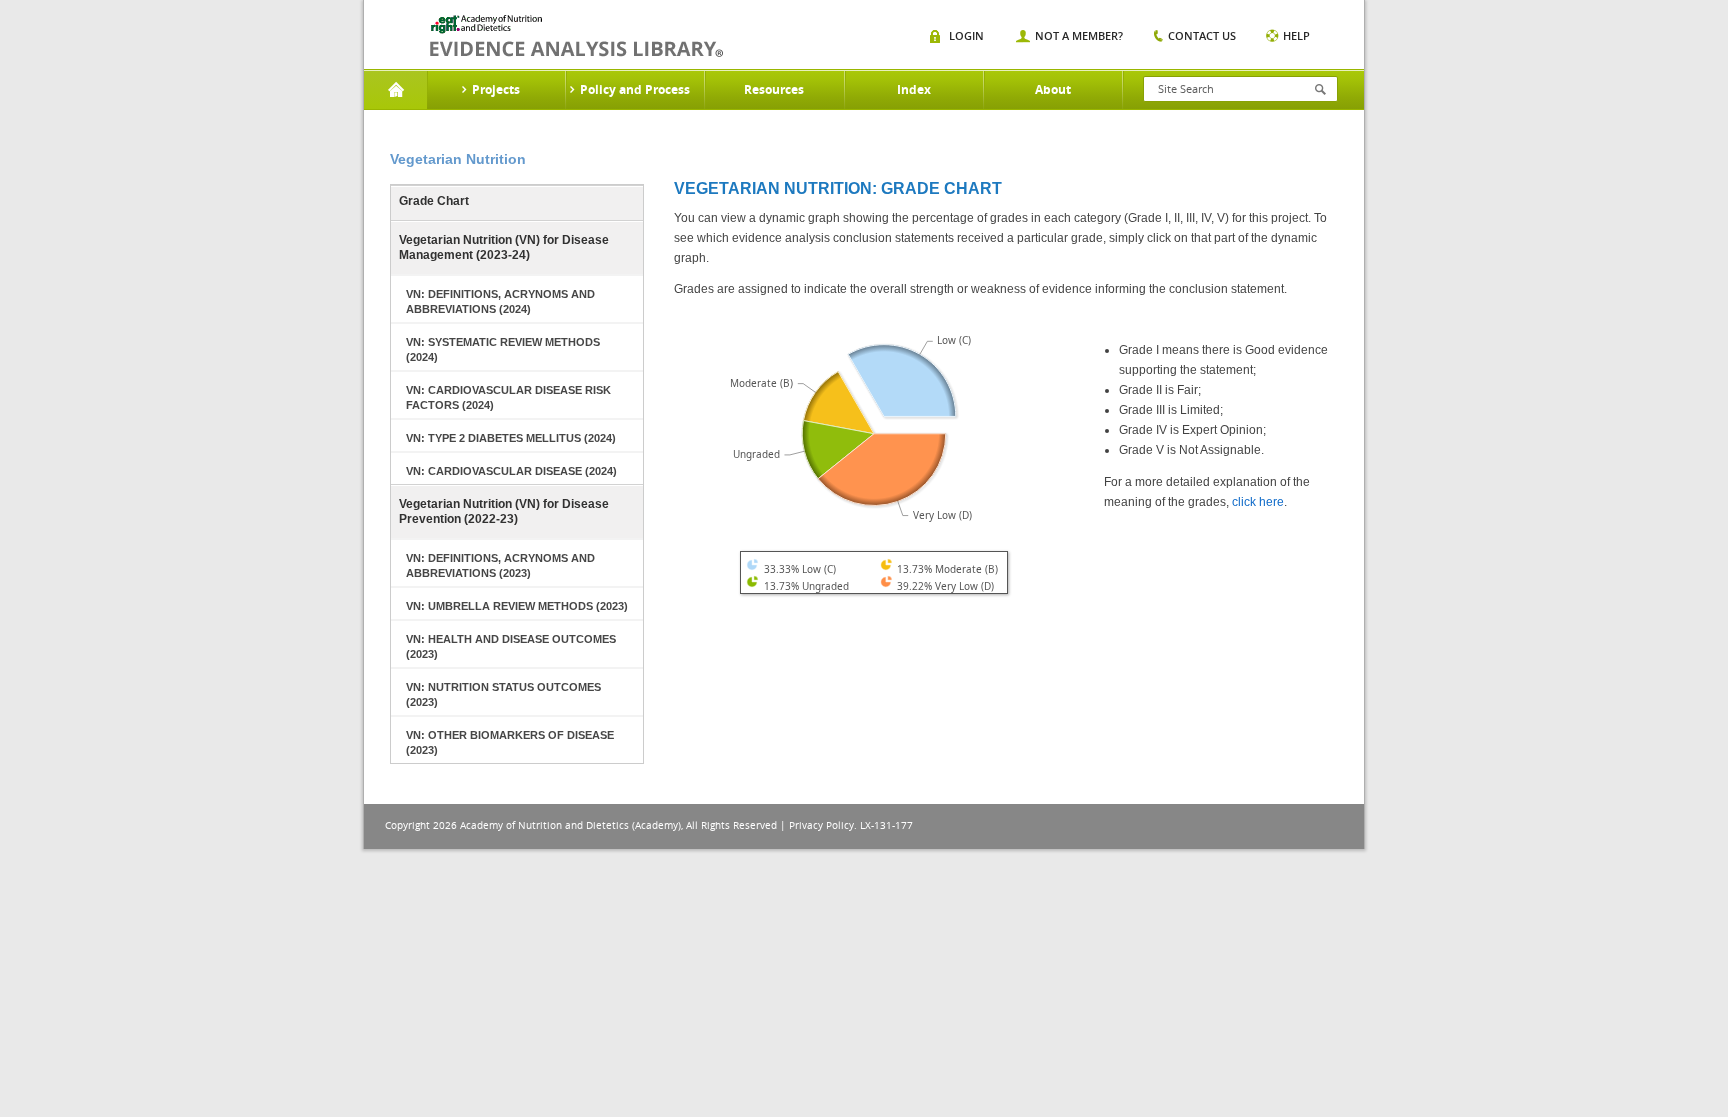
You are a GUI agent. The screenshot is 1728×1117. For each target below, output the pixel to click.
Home (395, 90)
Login (966, 35)
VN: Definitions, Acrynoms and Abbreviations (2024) (500, 301)
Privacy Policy (821, 825)
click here (1258, 502)
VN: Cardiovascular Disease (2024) (511, 471)
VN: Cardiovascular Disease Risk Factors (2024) (508, 397)
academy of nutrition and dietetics (576, 36)
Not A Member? (1079, 35)
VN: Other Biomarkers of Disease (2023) (510, 742)
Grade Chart (434, 201)
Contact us (1202, 35)
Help (1296, 35)
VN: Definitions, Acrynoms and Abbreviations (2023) (500, 565)
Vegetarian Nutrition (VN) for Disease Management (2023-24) (504, 247)
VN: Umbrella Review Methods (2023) (517, 606)
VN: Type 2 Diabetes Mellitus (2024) (511, 438)
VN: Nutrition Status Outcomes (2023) (503, 694)
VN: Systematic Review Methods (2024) (503, 349)
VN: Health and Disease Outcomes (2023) (511, 646)
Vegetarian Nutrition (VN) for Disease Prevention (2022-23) (504, 511)
